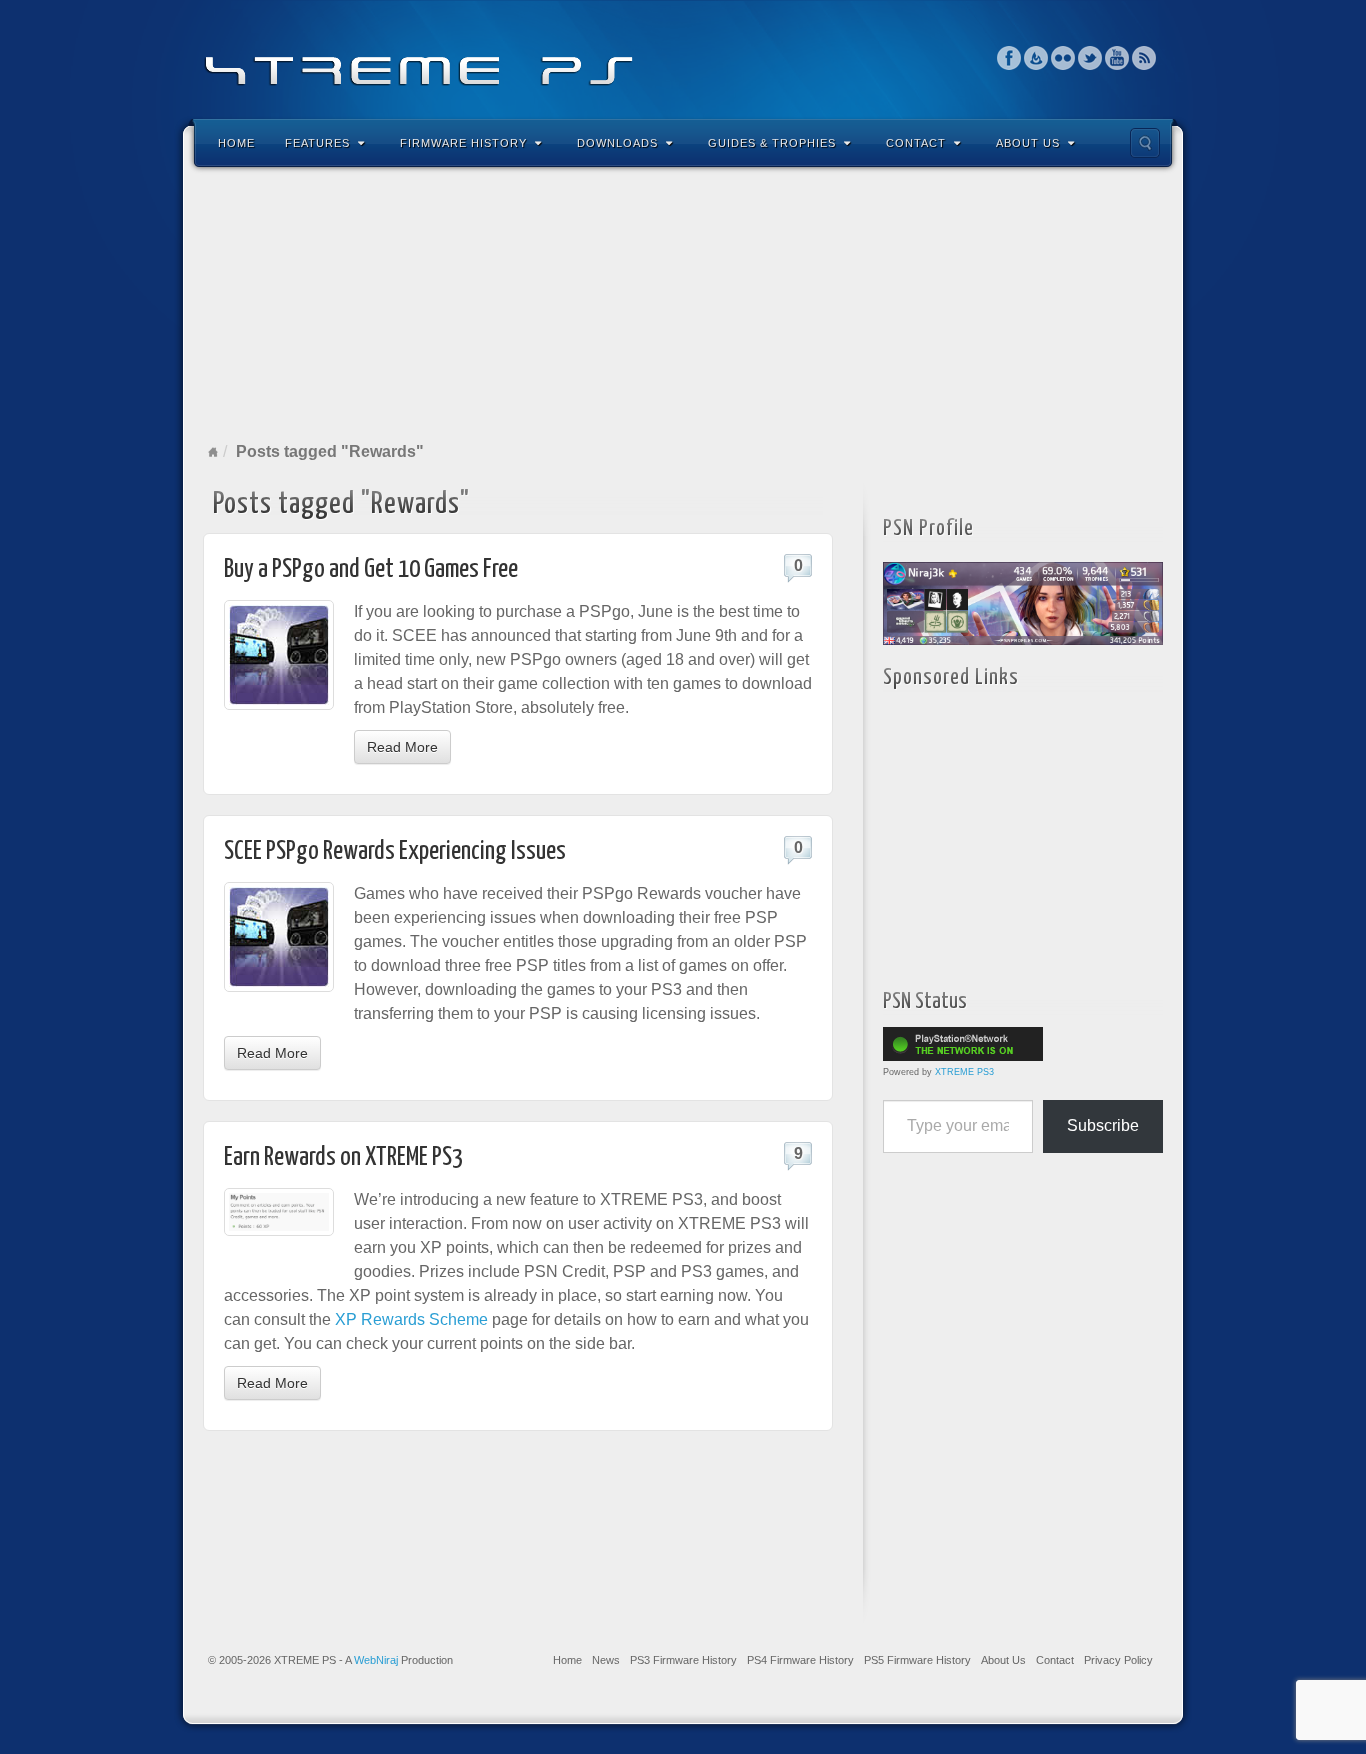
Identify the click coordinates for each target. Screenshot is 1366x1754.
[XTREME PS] (683, 57)
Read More (402, 747)
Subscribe (1103, 1125)
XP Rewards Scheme (411, 1319)
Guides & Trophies (772, 143)
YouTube (1117, 58)
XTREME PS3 (964, 1072)
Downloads (617, 143)
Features (317, 143)
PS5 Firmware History (917, 1660)
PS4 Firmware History (800, 1660)
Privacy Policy (1118, 1660)
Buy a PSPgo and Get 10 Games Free (371, 569)
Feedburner (1036, 58)
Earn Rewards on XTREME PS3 (343, 1157)
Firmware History (463, 143)
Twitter (1090, 58)
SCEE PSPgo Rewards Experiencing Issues (395, 851)
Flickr (1063, 58)
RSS (1144, 58)
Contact (916, 143)
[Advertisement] (683, 304)
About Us (1028, 143)
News (606, 1660)
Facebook (1009, 58)
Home (236, 143)
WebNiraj (376, 1660)
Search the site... (1145, 143)
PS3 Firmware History (683, 1660)
